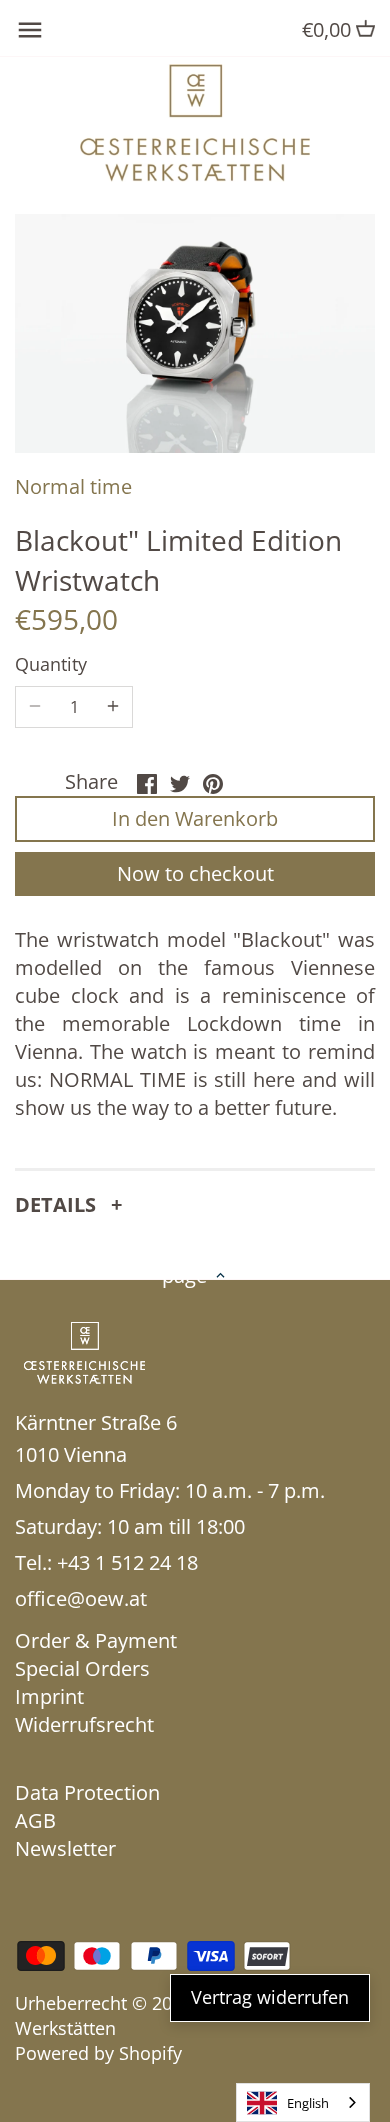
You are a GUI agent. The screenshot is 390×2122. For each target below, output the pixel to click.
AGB (35, 1820)
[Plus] (113, 707)
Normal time (73, 486)
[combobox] (303, 2102)
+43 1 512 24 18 (127, 1562)
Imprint (49, 1696)
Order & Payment (96, 1640)
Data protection (87, 1792)
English (308, 2103)
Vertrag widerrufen (270, 1997)
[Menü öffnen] (30, 30)
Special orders (82, 1668)
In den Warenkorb (195, 818)
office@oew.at (81, 1598)
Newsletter (65, 1848)
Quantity (51, 665)
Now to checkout (195, 873)
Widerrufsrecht (84, 1724)
